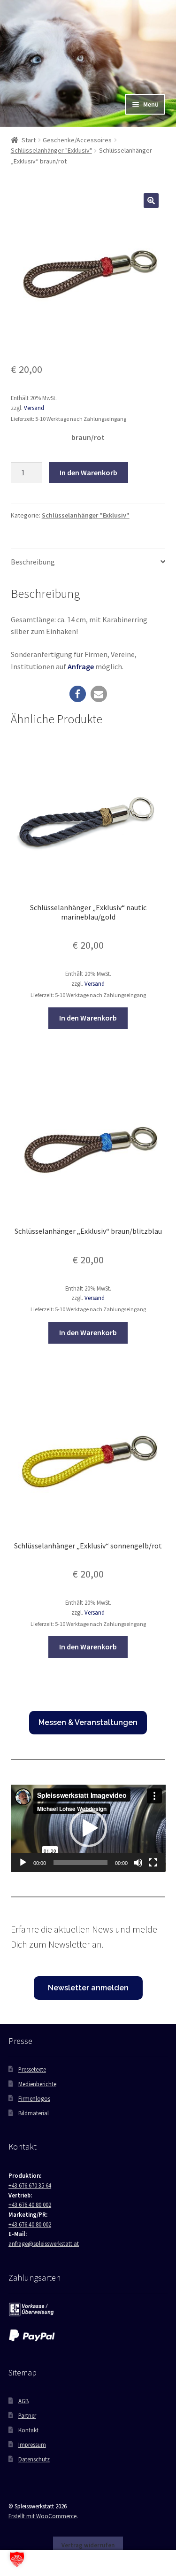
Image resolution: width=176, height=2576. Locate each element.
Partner (27, 2415)
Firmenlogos (34, 2098)
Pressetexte (32, 2069)
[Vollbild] (153, 1863)
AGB (23, 2401)
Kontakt (28, 2430)
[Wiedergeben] (23, 1863)
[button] (151, 201)
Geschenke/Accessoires (77, 140)
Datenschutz (34, 2459)
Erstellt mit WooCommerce (42, 2516)
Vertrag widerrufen (88, 2545)
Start (29, 140)
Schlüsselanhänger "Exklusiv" (51, 150)
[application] (88, 1828)
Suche (88, 2563)
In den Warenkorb (88, 472)
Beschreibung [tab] (33, 562)
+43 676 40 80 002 (30, 2205)
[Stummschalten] (138, 1863)
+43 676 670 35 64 (30, 2185)
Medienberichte (37, 2084)
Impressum (32, 2444)
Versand (34, 408)
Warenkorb (135, 2557)
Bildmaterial (34, 2113)
